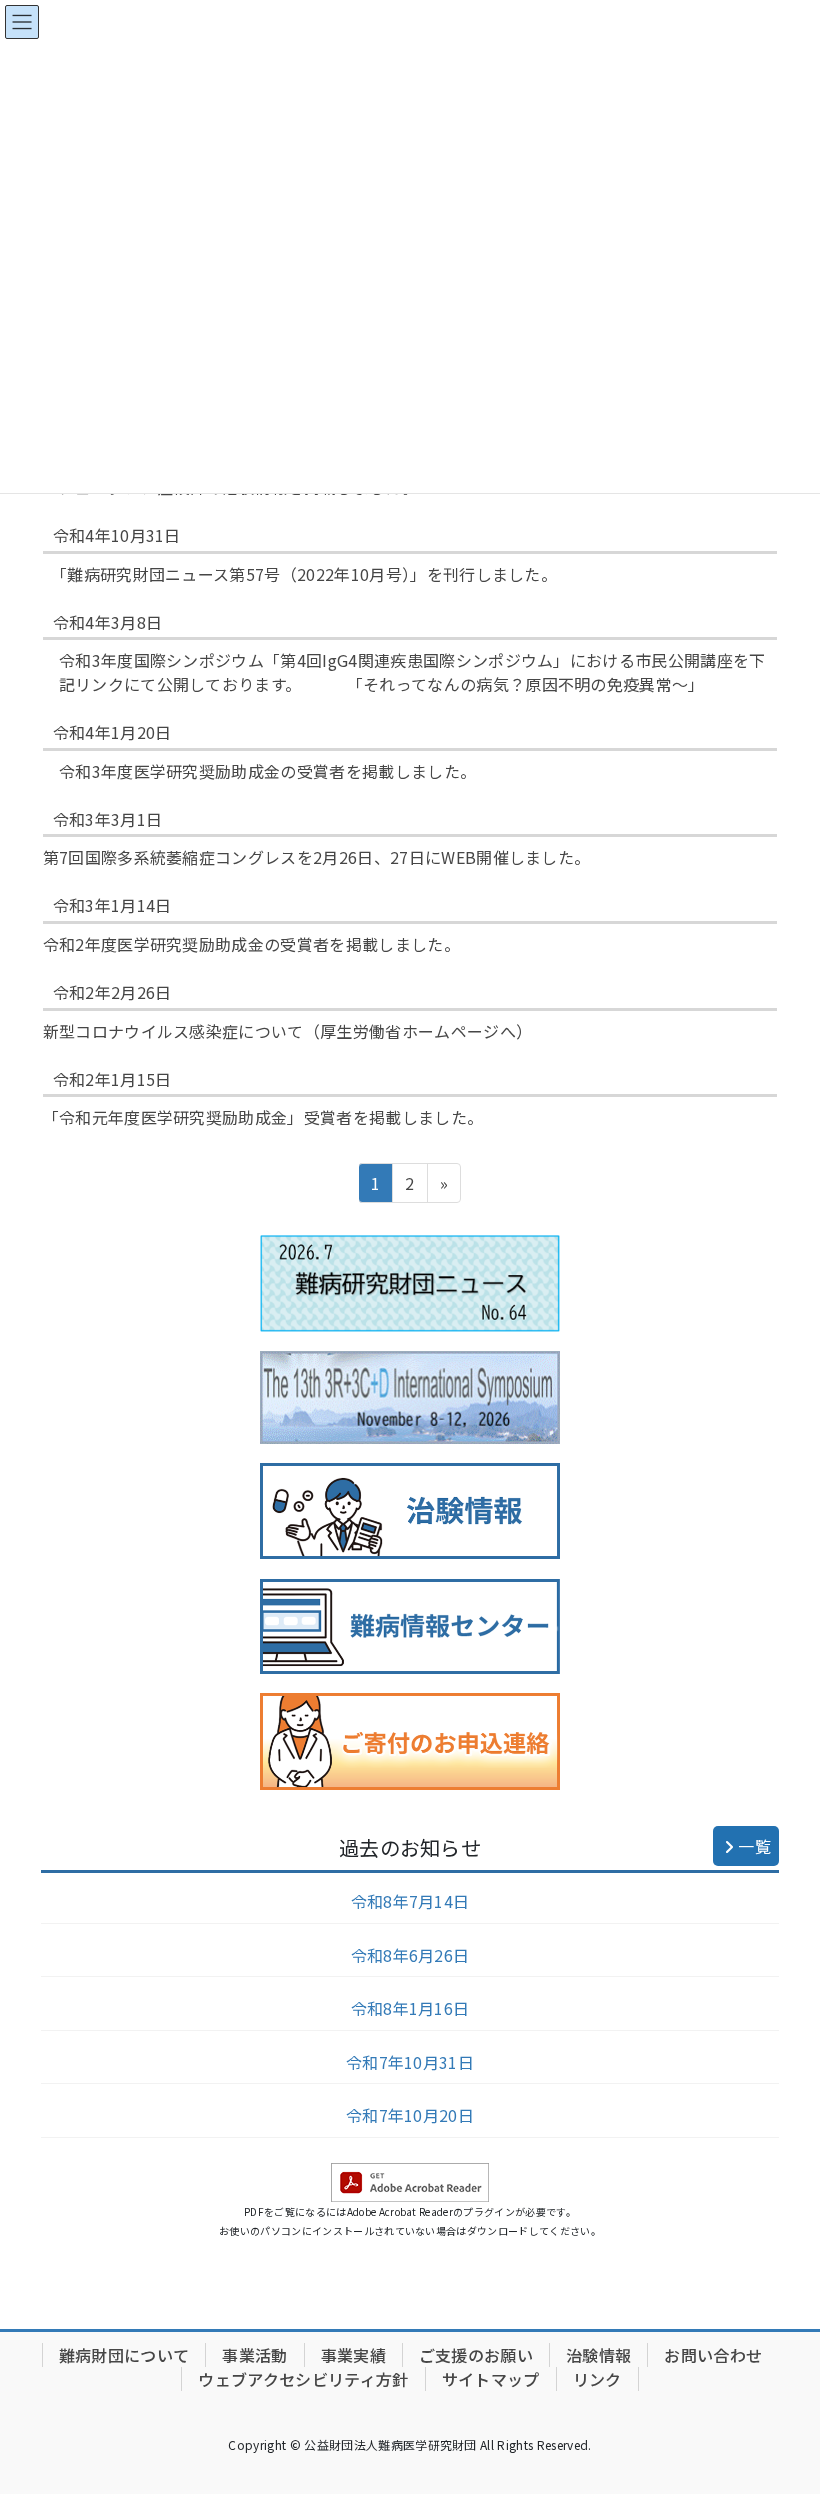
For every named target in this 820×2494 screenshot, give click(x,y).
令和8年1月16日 (410, 2008)
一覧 (752, 1846)
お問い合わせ (713, 2355)
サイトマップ (491, 2379)
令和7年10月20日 (410, 2115)
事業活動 (254, 2355)
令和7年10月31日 (410, 2062)
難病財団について (124, 2355)
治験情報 (598, 2355)
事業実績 (353, 2355)
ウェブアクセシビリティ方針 (303, 2379)
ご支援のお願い (476, 2355)
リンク (597, 2379)
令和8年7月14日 (410, 1901)
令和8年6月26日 (410, 1955)
